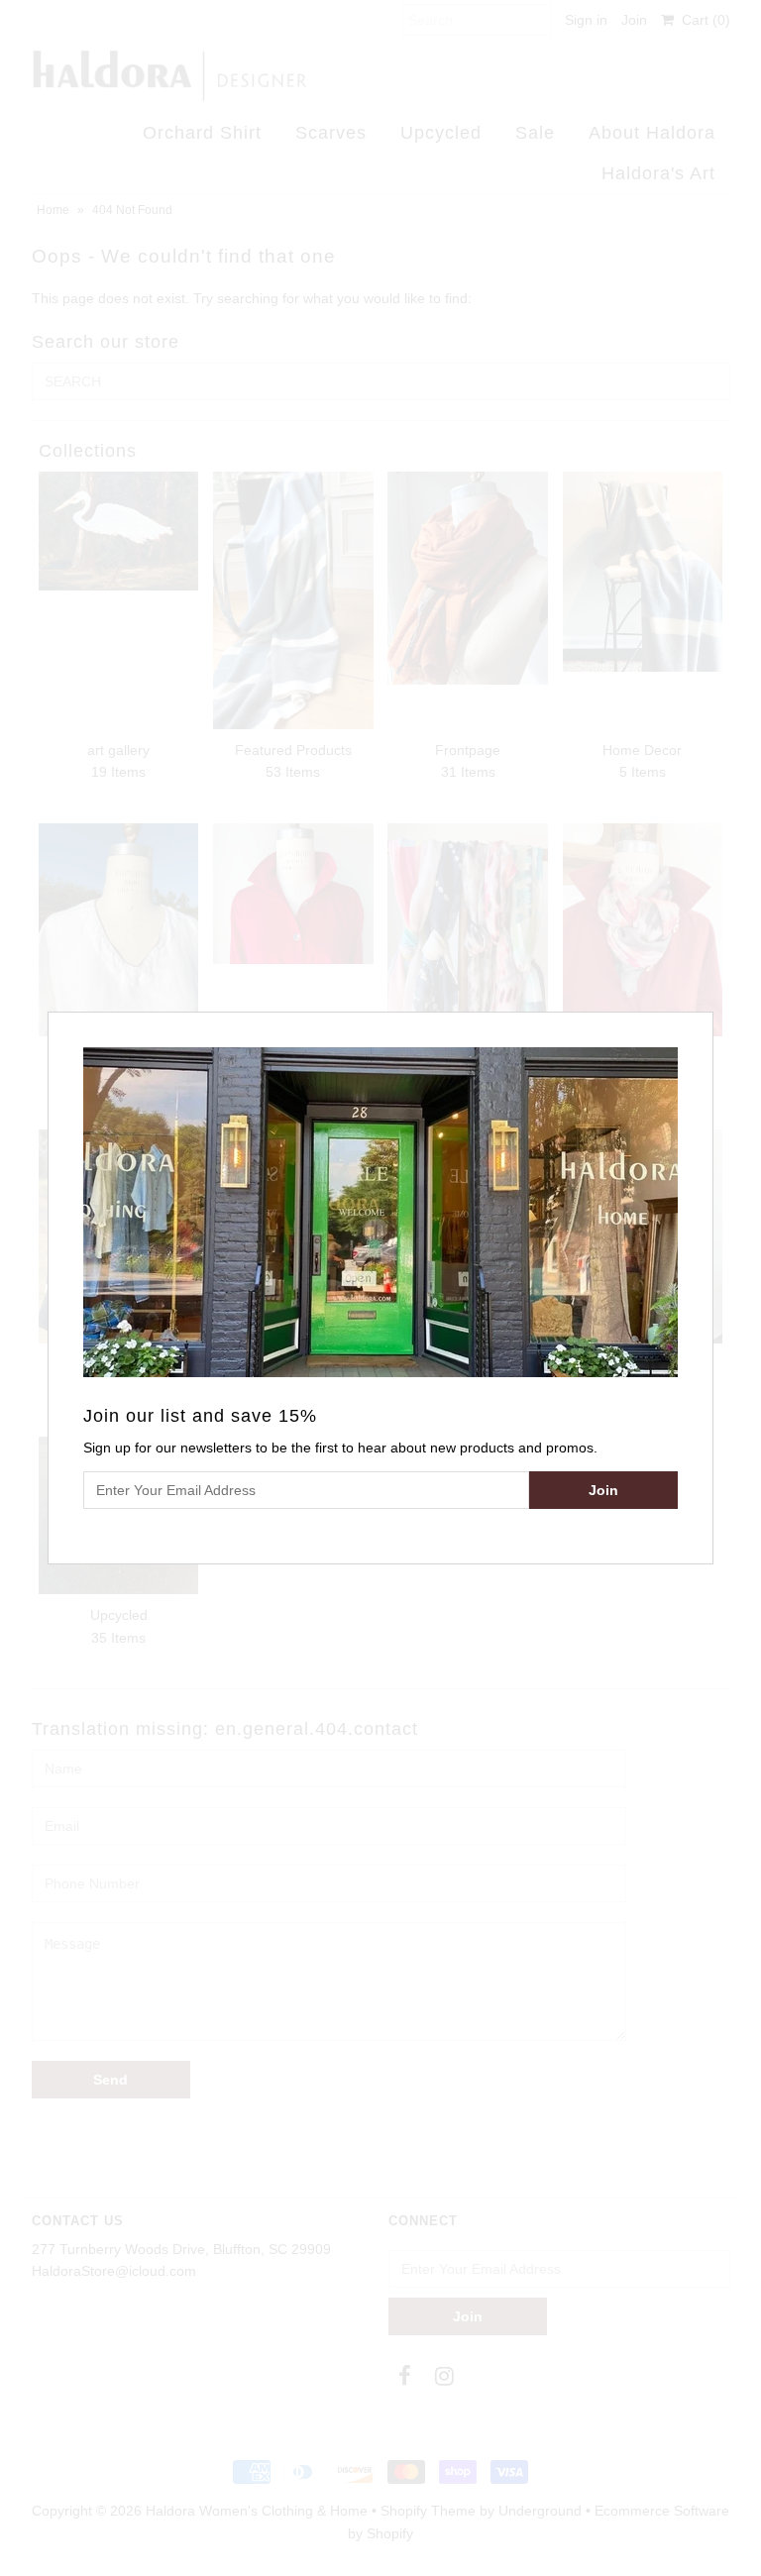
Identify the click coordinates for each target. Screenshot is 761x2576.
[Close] (701, 1024)
